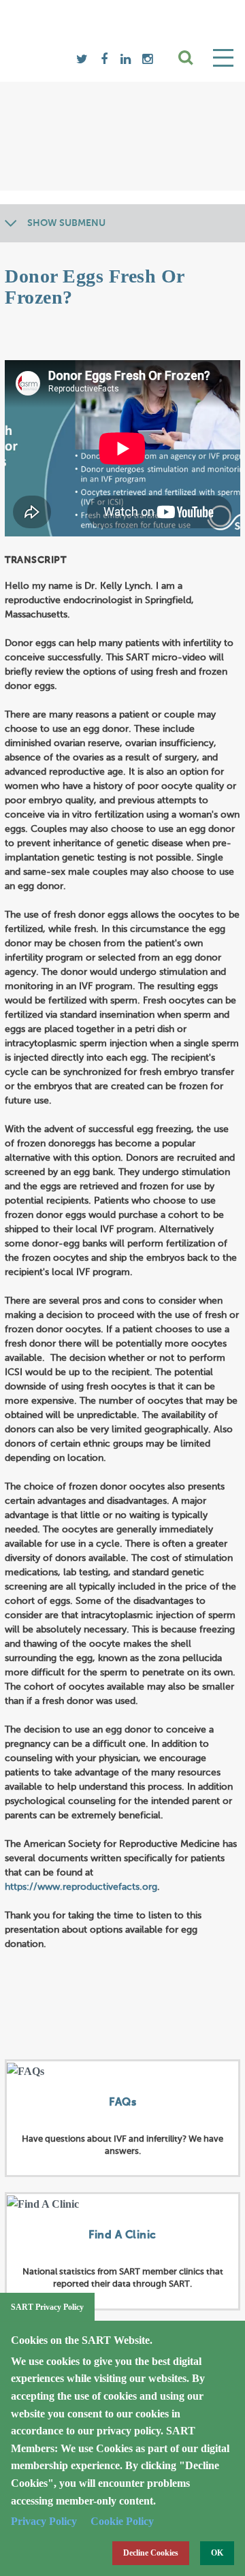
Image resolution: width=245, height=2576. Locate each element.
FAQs (122, 2103)
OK (217, 2553)
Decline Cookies (151, 2553)
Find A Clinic (122, 2236)
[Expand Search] (186, 58)
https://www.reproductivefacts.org (81, 1887)
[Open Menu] (223, 58)
